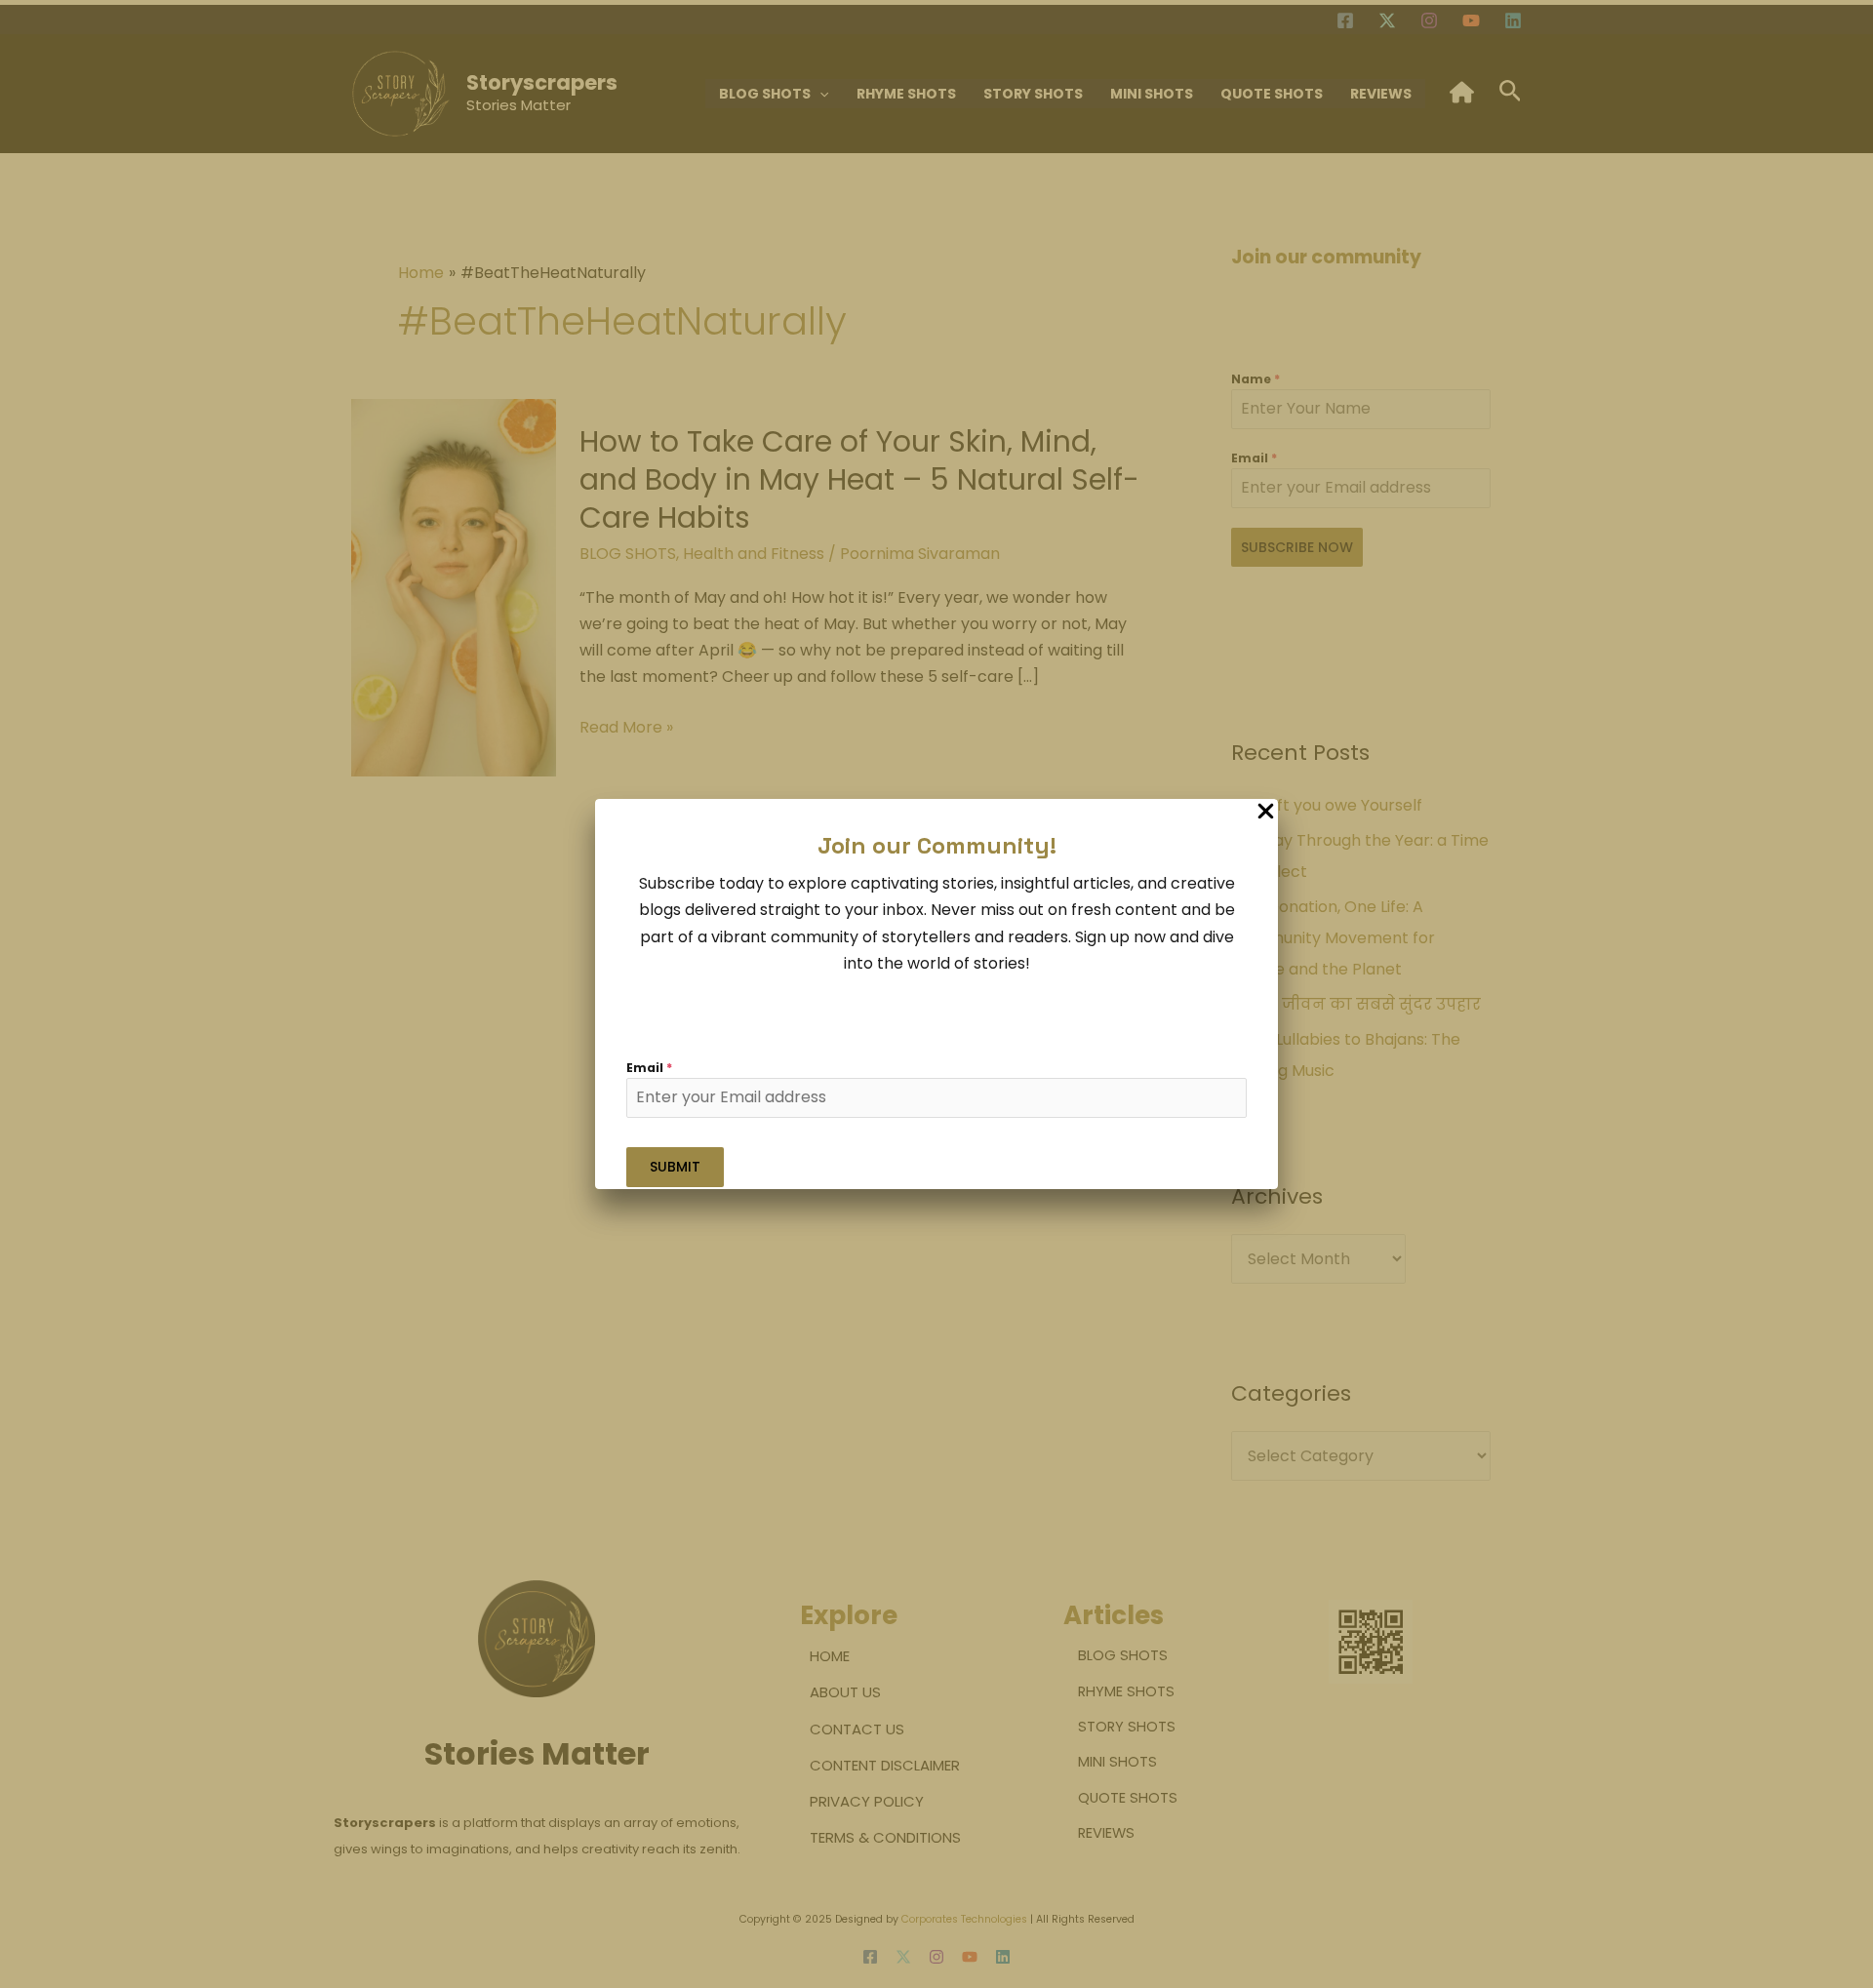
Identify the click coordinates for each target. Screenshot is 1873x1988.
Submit (675, 1167)
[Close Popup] (1266, 812)
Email (649, 1068)
